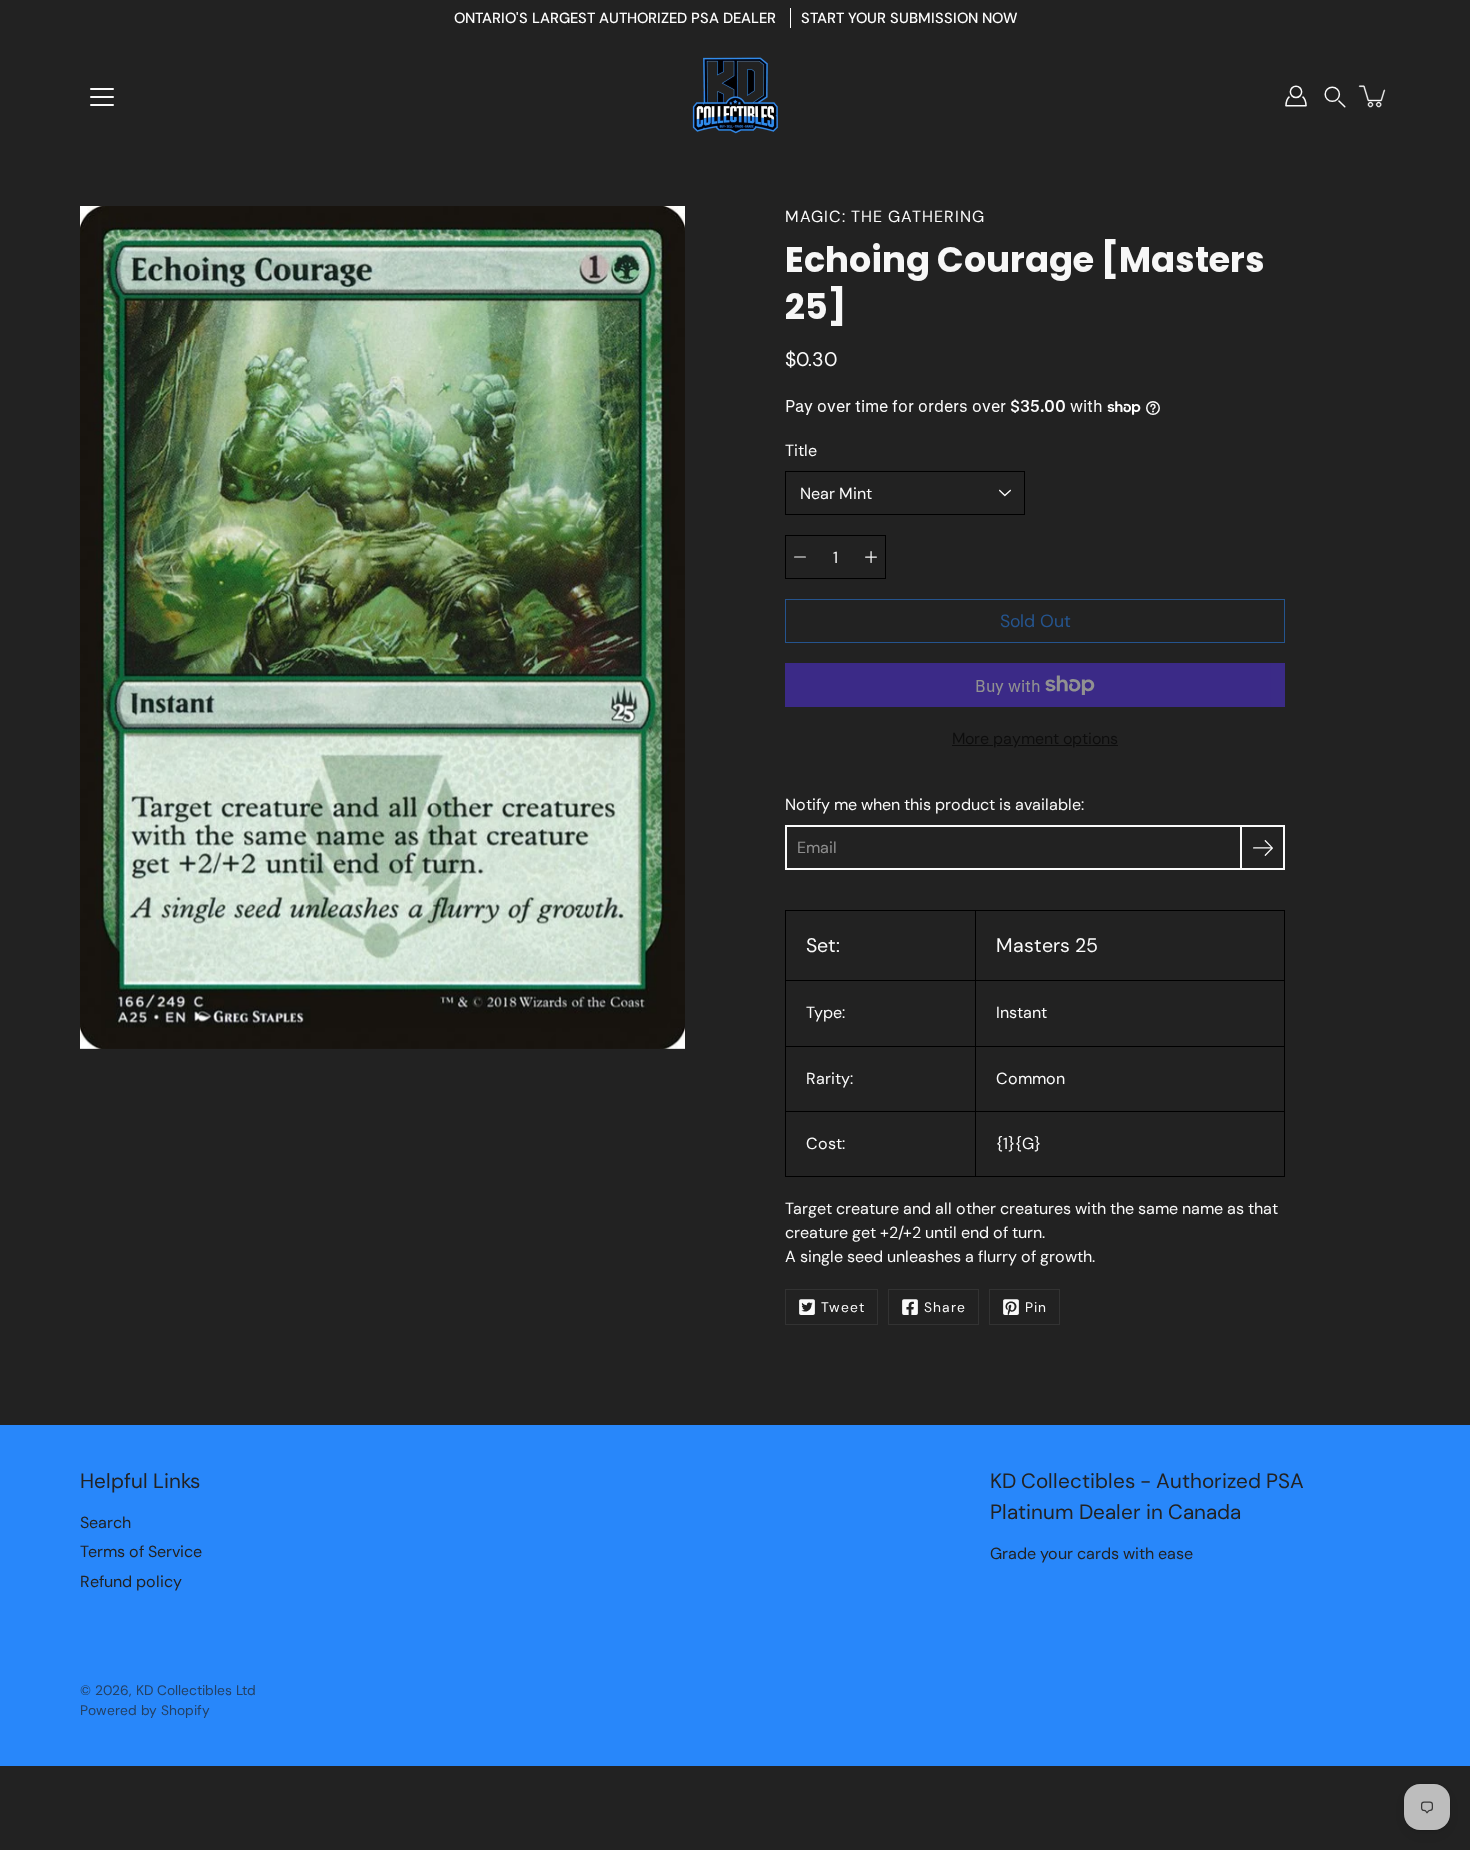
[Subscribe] (1262, 847)
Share (945, 1307)
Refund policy (131, 1581)
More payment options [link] (1035, 738)
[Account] (1296, 96)
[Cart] (1374, 96)
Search (105, 1522)
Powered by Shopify (145, 1710)
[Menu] (102, 97)
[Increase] (871, 557)
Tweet (843, 1307)
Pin (1036, 1307)
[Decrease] (800, 557)
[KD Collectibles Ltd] (735, 96)
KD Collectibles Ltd (196, 1690)
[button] (1335, 96)
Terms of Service (141, 1551)
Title (801, 450)
